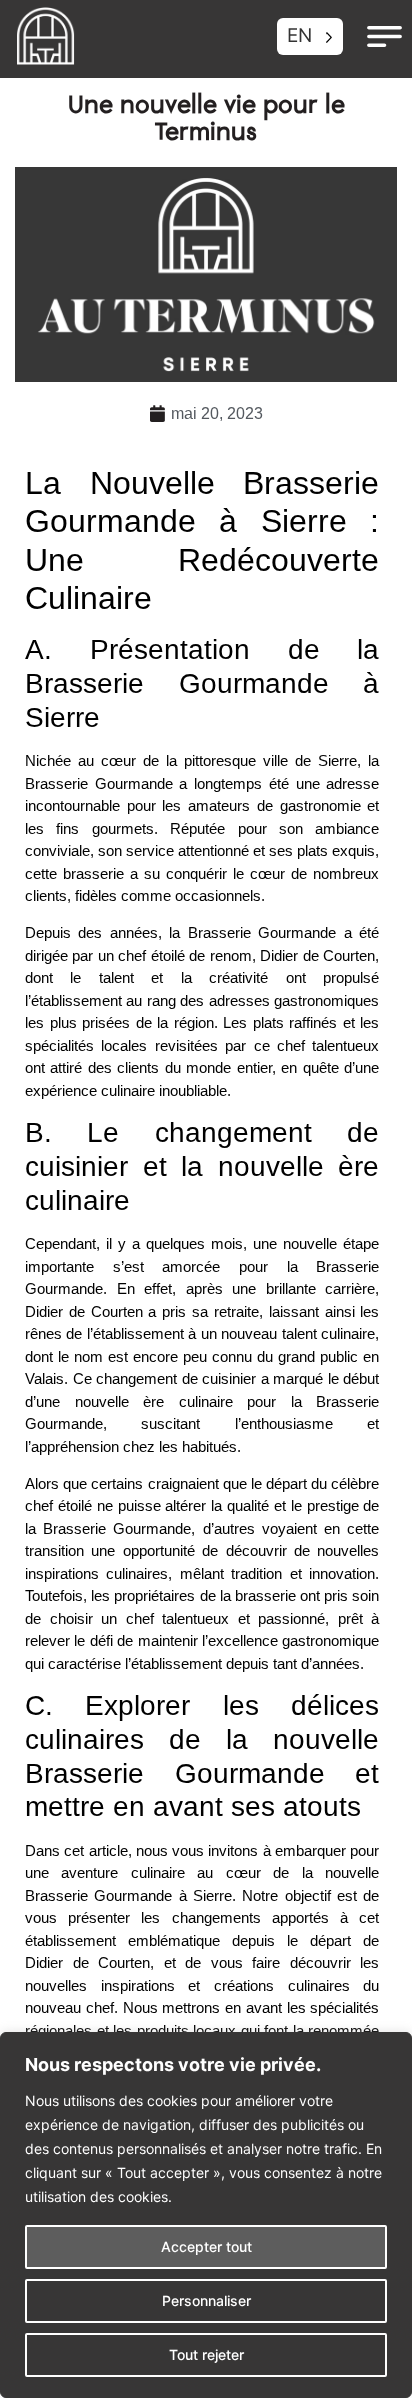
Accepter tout (206, 2246)
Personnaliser (206, 2300)
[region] (206, 2215)
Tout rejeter (206, 2354)
